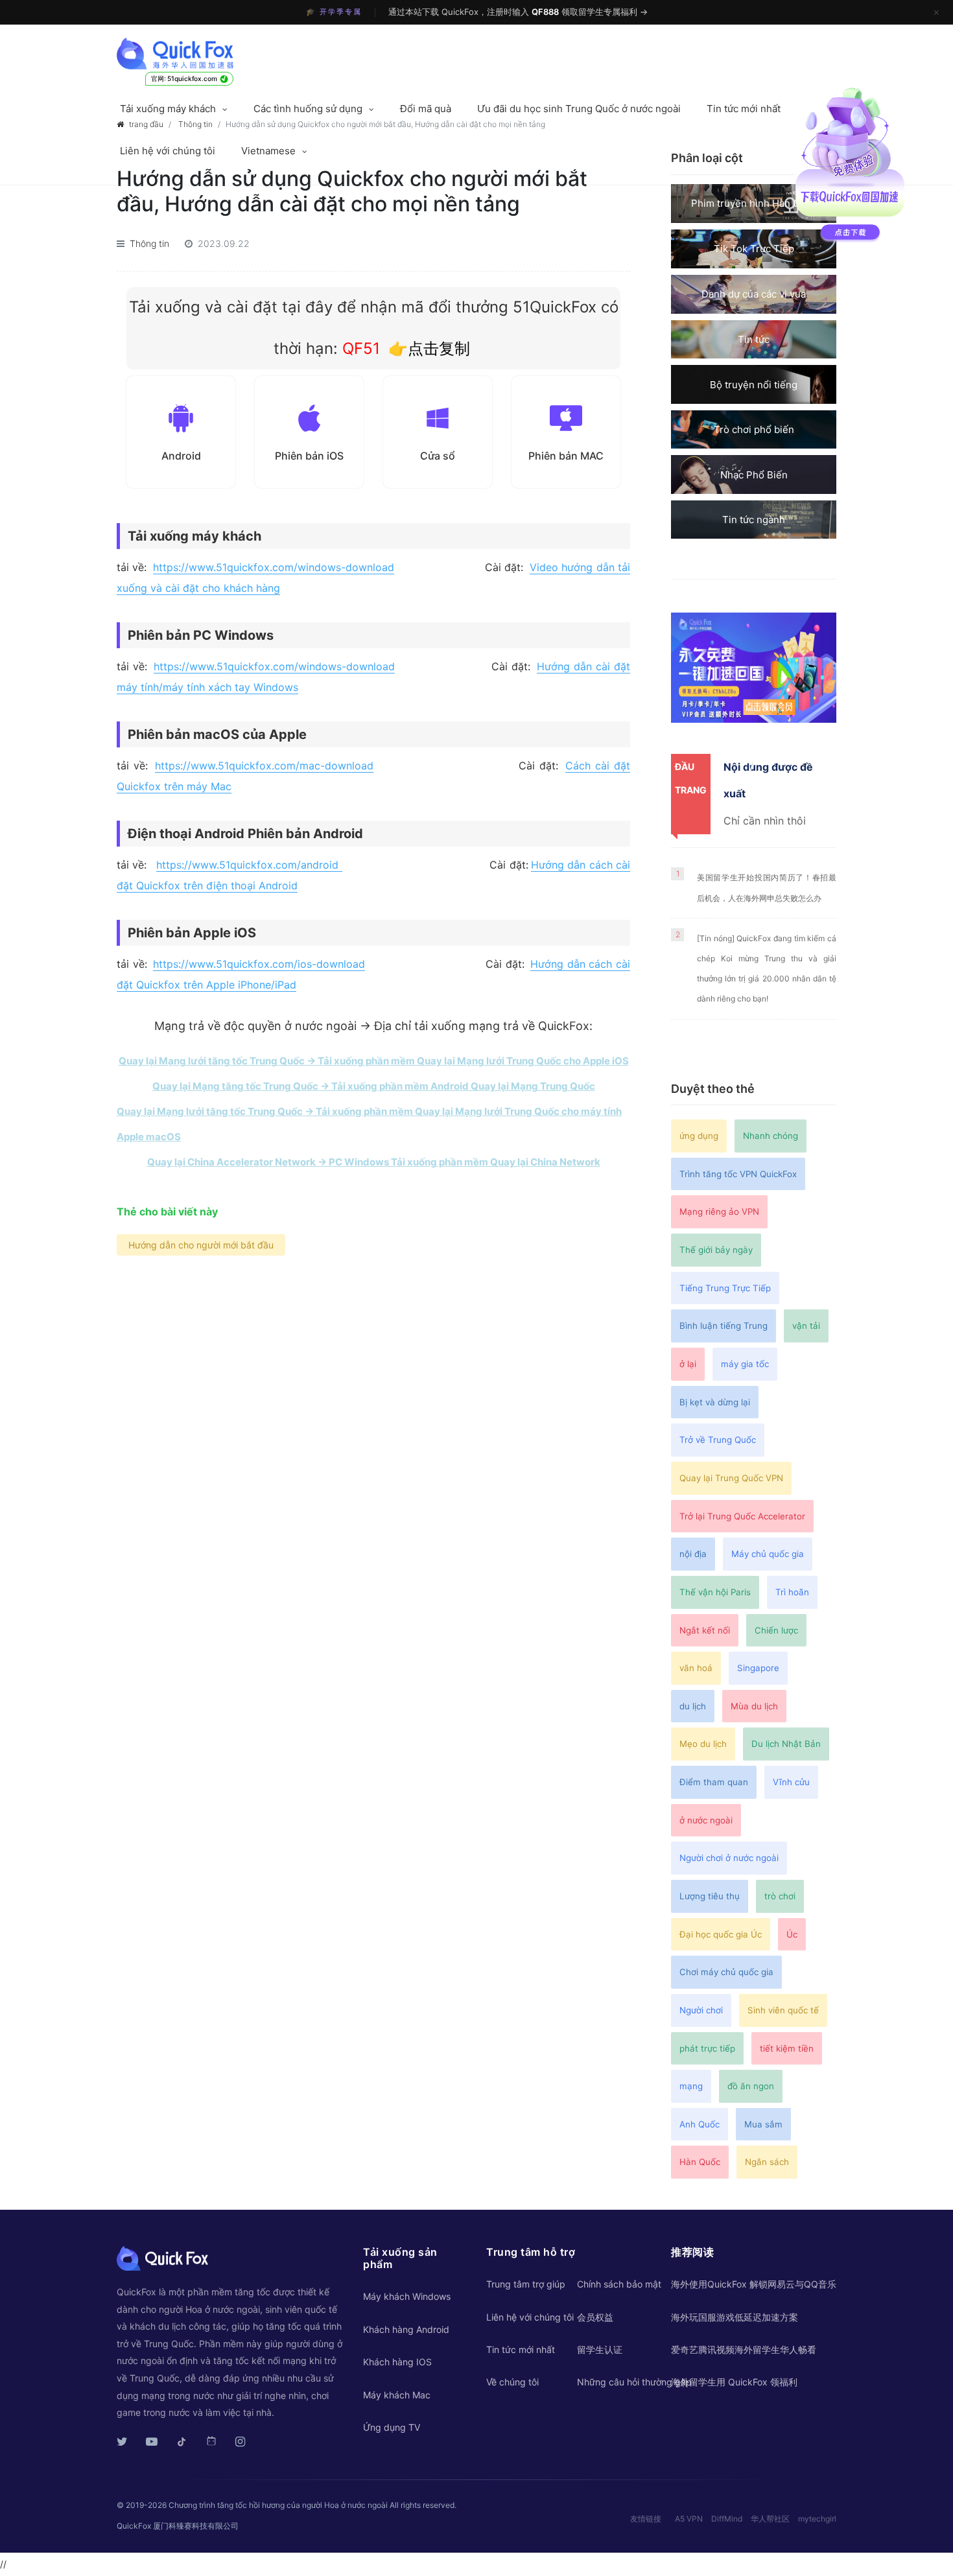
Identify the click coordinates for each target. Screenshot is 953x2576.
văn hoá (696, 1668)
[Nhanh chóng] (199, 54)
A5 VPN (689, 2519)
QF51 (359, 348)
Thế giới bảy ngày (716, 1250)
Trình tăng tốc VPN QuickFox (738, 1174)
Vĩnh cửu (791, 1782)
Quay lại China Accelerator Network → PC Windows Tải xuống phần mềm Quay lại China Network (374, 1162)
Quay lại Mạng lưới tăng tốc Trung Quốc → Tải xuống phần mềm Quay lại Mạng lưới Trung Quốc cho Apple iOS (374, 1061)
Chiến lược (776, 1630)
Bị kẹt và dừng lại (715, 1402)
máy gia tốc (745, 1364)
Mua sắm (763, 2124)
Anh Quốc (700, 2124)
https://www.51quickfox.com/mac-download (264, 766)
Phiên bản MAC (566, 456)
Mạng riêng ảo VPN (719, 1212)
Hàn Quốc (700, 2162)
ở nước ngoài (706, 1820)
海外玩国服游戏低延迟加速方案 (735, 2317)
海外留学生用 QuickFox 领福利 (734, 2382)
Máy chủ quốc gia (768, 1554)
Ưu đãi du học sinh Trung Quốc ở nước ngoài (579, 109)
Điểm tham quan (714, 1782)
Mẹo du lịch (703, 1744)
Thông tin (149, 243)
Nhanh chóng (771, 1136)
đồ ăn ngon (751, 2086)
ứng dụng (699, 1136)
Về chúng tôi (512, 2382)
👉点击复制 (429, 348)
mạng (691, 2086)
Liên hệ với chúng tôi (168, 151)
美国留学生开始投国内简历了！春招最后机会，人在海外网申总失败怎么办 (767, 887)
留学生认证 (600, 2349)
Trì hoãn (792, 1592)
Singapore (758, 1668)
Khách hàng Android (406, 2329)
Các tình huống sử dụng (308, 109)
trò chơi (780, 1896)
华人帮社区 (770, 2519)
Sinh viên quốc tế (783, 2010)
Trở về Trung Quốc (718, 1440)
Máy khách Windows (407, 2296)
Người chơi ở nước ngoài (729, 1858)
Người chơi (701, 2010)
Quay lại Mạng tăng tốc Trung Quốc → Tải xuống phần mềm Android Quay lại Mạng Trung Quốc (374, 1086)
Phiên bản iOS (309, 456)
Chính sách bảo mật (619, 2284)
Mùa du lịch (754, 1706)
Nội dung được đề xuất (768, 780)
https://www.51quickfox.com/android (249, 865)
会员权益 (595, 2317)
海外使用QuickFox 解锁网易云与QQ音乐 (754, 2284)
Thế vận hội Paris (715, 1592)
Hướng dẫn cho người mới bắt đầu (201, 1245)
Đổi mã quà (426, 109)
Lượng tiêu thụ (710, 1896)
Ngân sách (767, 2162)
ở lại (688, 1364)
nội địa (693, 1554)
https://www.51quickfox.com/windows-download (274, 567)
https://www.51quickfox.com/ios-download (259, 964)
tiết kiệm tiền (787, 2048)
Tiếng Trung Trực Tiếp (725, 1288)
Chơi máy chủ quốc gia (726, 1972)
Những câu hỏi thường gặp (634, 2382)
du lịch (693, 1706)
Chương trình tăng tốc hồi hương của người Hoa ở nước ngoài (278, 2505)
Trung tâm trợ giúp (526, 2284)
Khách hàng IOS (397, 2362)
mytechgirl (817, 2519)
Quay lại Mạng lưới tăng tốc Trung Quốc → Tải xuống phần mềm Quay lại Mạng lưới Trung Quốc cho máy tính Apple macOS (369, 1124)
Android (181, 456)
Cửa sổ (438, 456)
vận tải (806, 1326)
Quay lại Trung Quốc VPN (731, 1478)
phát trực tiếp (707, 2048)
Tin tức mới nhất (744, 109)
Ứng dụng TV (392, 2427)
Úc (792, 1934)
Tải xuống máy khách (168, 109)
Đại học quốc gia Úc (721, 1934)
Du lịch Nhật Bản (786, 1744)
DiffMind (727, 2519)
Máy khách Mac (397, 2395)
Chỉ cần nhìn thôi (765, 821)
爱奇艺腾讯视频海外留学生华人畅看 (744, 2349)
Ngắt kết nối (705, 1630)
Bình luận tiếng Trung (724, 1326)
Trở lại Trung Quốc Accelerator (742, 1516)
